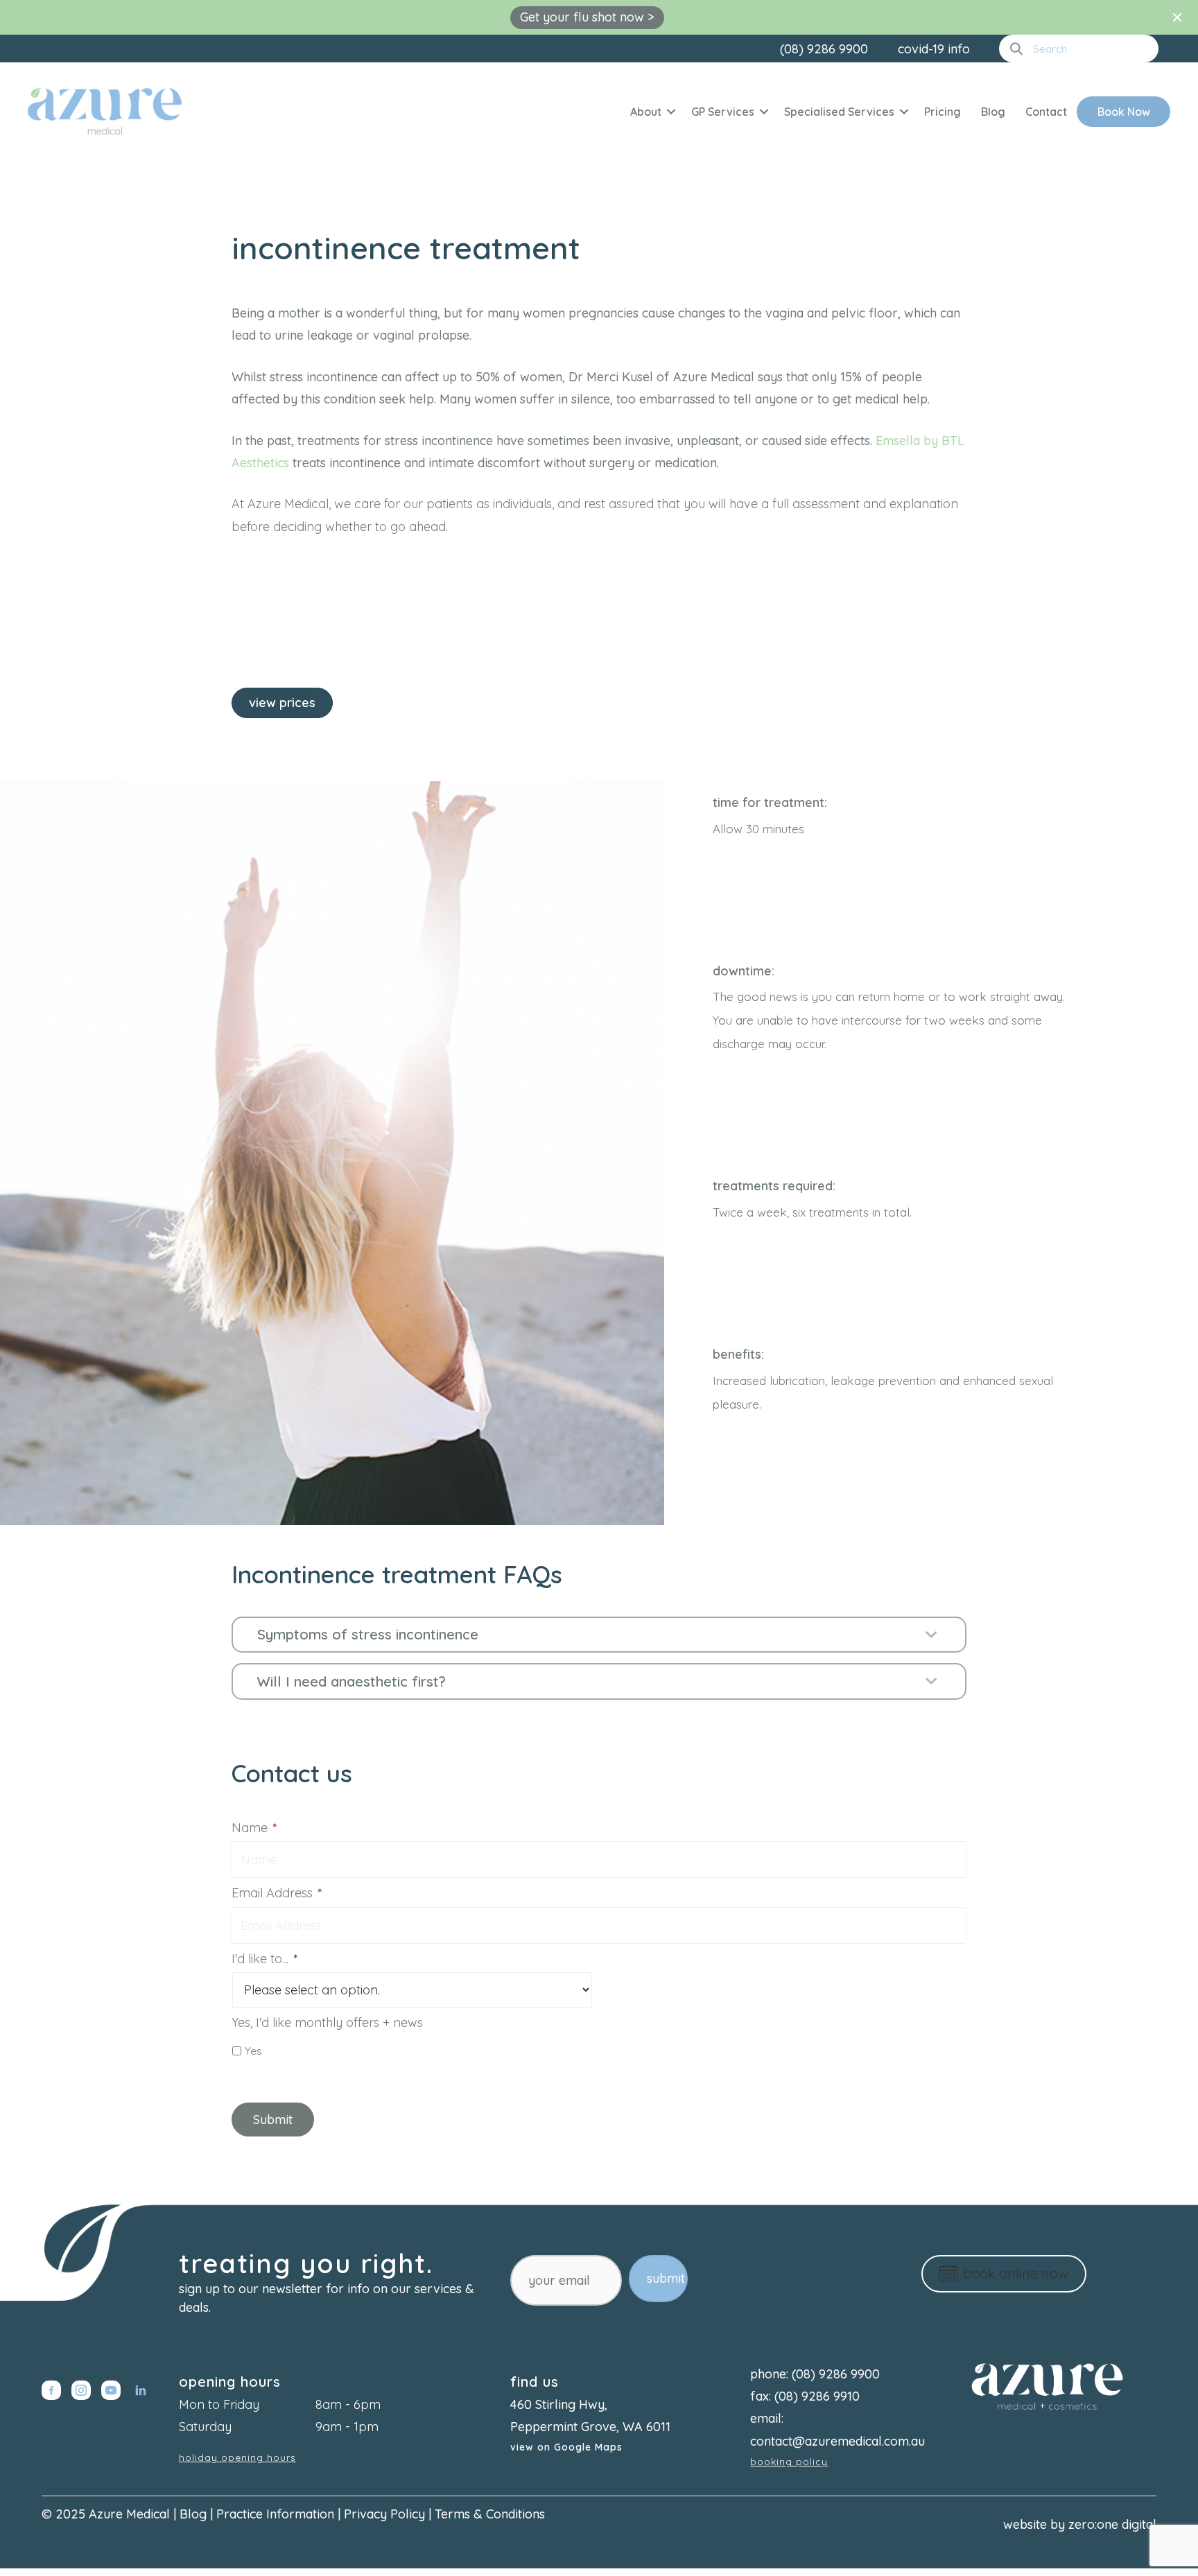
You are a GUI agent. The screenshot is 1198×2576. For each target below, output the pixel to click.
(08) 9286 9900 (824, 49)
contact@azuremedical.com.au (837, 2441)
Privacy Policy (384, 2514)
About (646, 112)
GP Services (723, 112)
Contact (1046, 112)
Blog (993, 112)
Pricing (943, 112)
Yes (253, 2051)
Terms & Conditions (490, 2514)
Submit (273, 2120)
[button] (671, 112)
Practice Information (275, 2514)
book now (1124, 112)
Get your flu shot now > (587, 17)
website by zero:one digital (1080, 2524)
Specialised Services (839, 112)
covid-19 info (934, 49)
